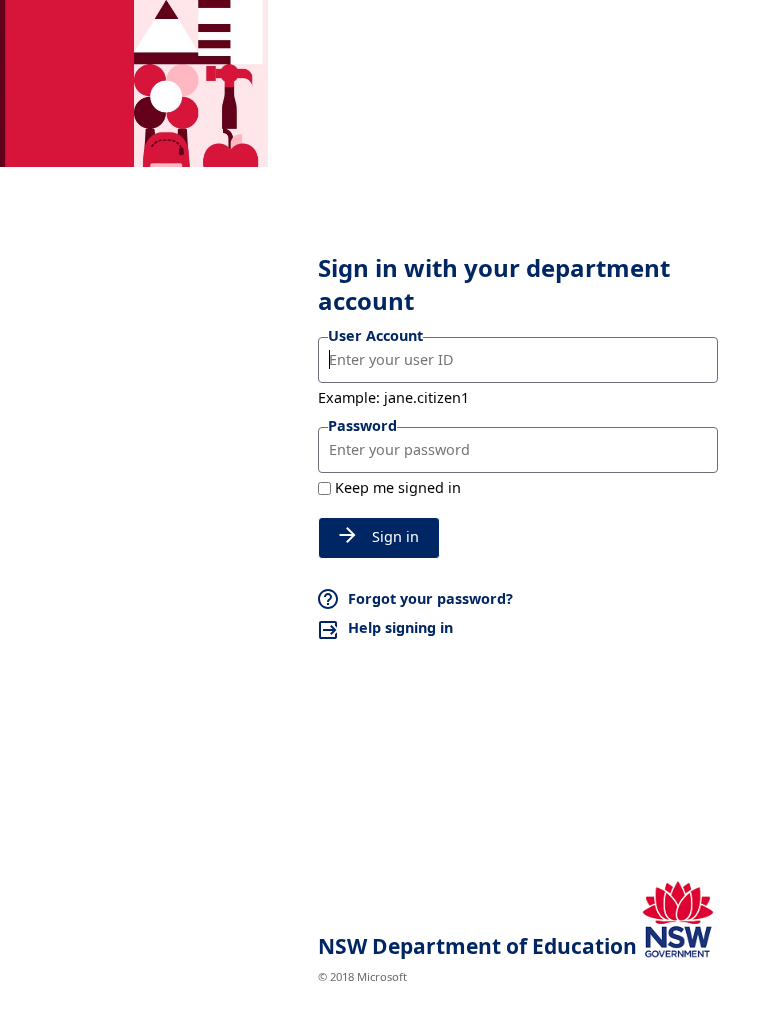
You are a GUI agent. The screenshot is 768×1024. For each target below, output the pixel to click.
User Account (375, 335)
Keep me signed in (398, 487)
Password (362, 425)
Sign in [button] (395, 536)
